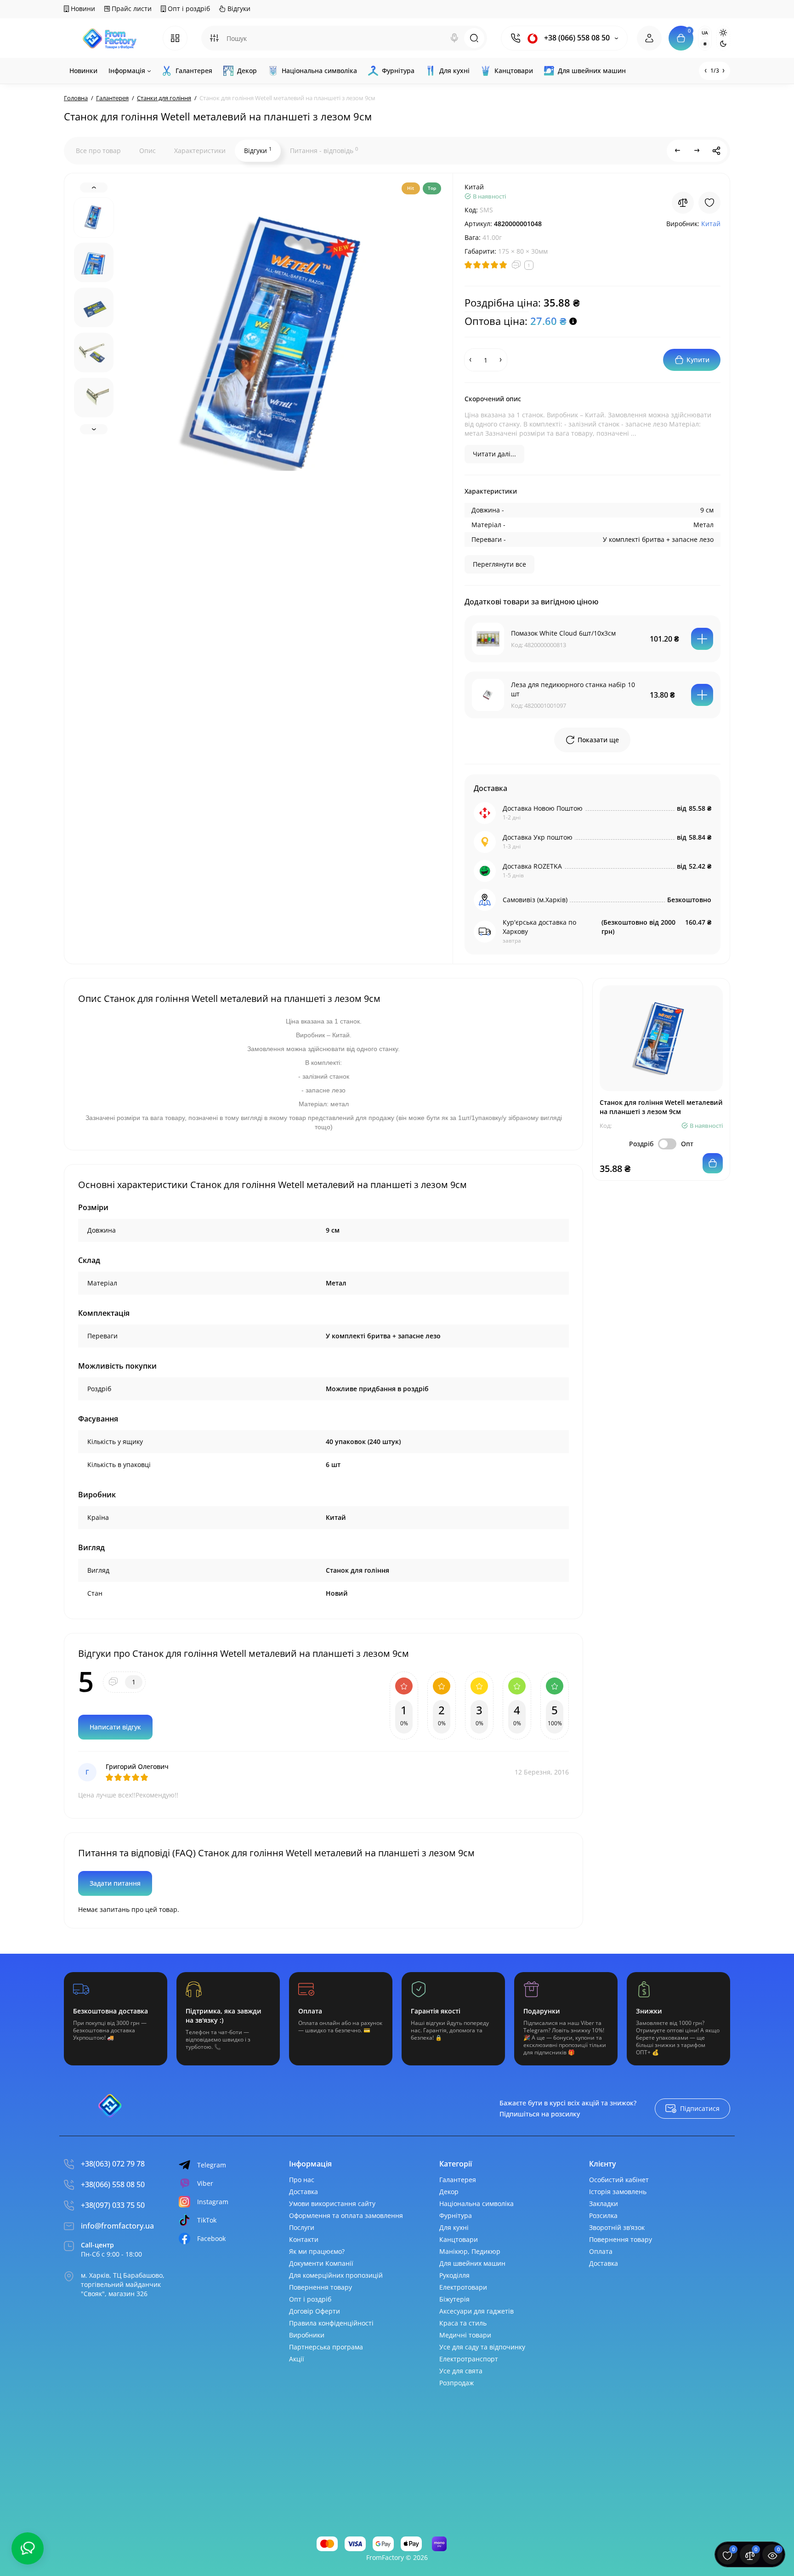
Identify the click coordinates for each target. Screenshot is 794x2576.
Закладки (604, 2204)
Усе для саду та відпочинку (482, 2347)
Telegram (212, 2165)
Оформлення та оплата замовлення (346, 2215)
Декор (449, 2192)
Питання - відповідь (324, 150)
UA (705, 33)
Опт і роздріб (188, 9)
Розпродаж (457, 2383)
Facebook (211, 2238)
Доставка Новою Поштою (543, 808)
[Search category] (214, 38)
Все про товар (98, 151)
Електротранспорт (469, 2359)
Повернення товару (320, 2287)
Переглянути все (499, 564)
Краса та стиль (463, 2323)
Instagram (213, 2202)
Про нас (302, 2180)
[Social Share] (716, 151)
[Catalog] (175, 38)
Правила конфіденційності (331, 2323)
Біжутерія (454, 2299)
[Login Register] (649, 38)
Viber (205, 2183)
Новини (82, 9)
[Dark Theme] (723, 44)
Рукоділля (454, 2275)
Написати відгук (115, 1727)
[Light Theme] (723, 33)
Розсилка (603, 2215)
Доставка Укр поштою (538, 837)
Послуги (302, 2227)
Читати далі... (494, 454)
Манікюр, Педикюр (470, 2251)
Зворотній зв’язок (617, 2227)
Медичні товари (465, 2335)
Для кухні (454, 2227)
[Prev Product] (678, 151)
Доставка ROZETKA (532, 866)
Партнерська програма (326, 2347)
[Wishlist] (709, 203)
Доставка (303, 2192)
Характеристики (200, 151)
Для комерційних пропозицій (336, 2275)
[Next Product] (697, 151)
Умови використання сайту (332, 2204)
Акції (297, 2359)
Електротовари (463, 2287)
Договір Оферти (315, 2311)
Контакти (304, 2239)
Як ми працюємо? (317, 2251)
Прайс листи (131, 9)
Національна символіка (476, 2204)
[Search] (454, 38)
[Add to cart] (702, 639)
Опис (147, 151)
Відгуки (238, 9)
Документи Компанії (321, 2263)
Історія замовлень (618, 2192)
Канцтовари (459, 2239)
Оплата (601, 2251)
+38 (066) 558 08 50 (576, 38)
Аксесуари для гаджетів (476, 2311)
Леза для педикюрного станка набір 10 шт (573, 689)
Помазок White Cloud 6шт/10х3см (563, 633)
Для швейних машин (472, 2263)
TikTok (207, 2220)
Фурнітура (456, 2215)
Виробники (307, 2335)
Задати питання (115, 1883)
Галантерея (458, 2180)
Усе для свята (461, 2371)
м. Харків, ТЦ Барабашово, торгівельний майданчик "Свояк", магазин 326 (123, 2284)
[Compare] (683, 203)
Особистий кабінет (619, 2180)
